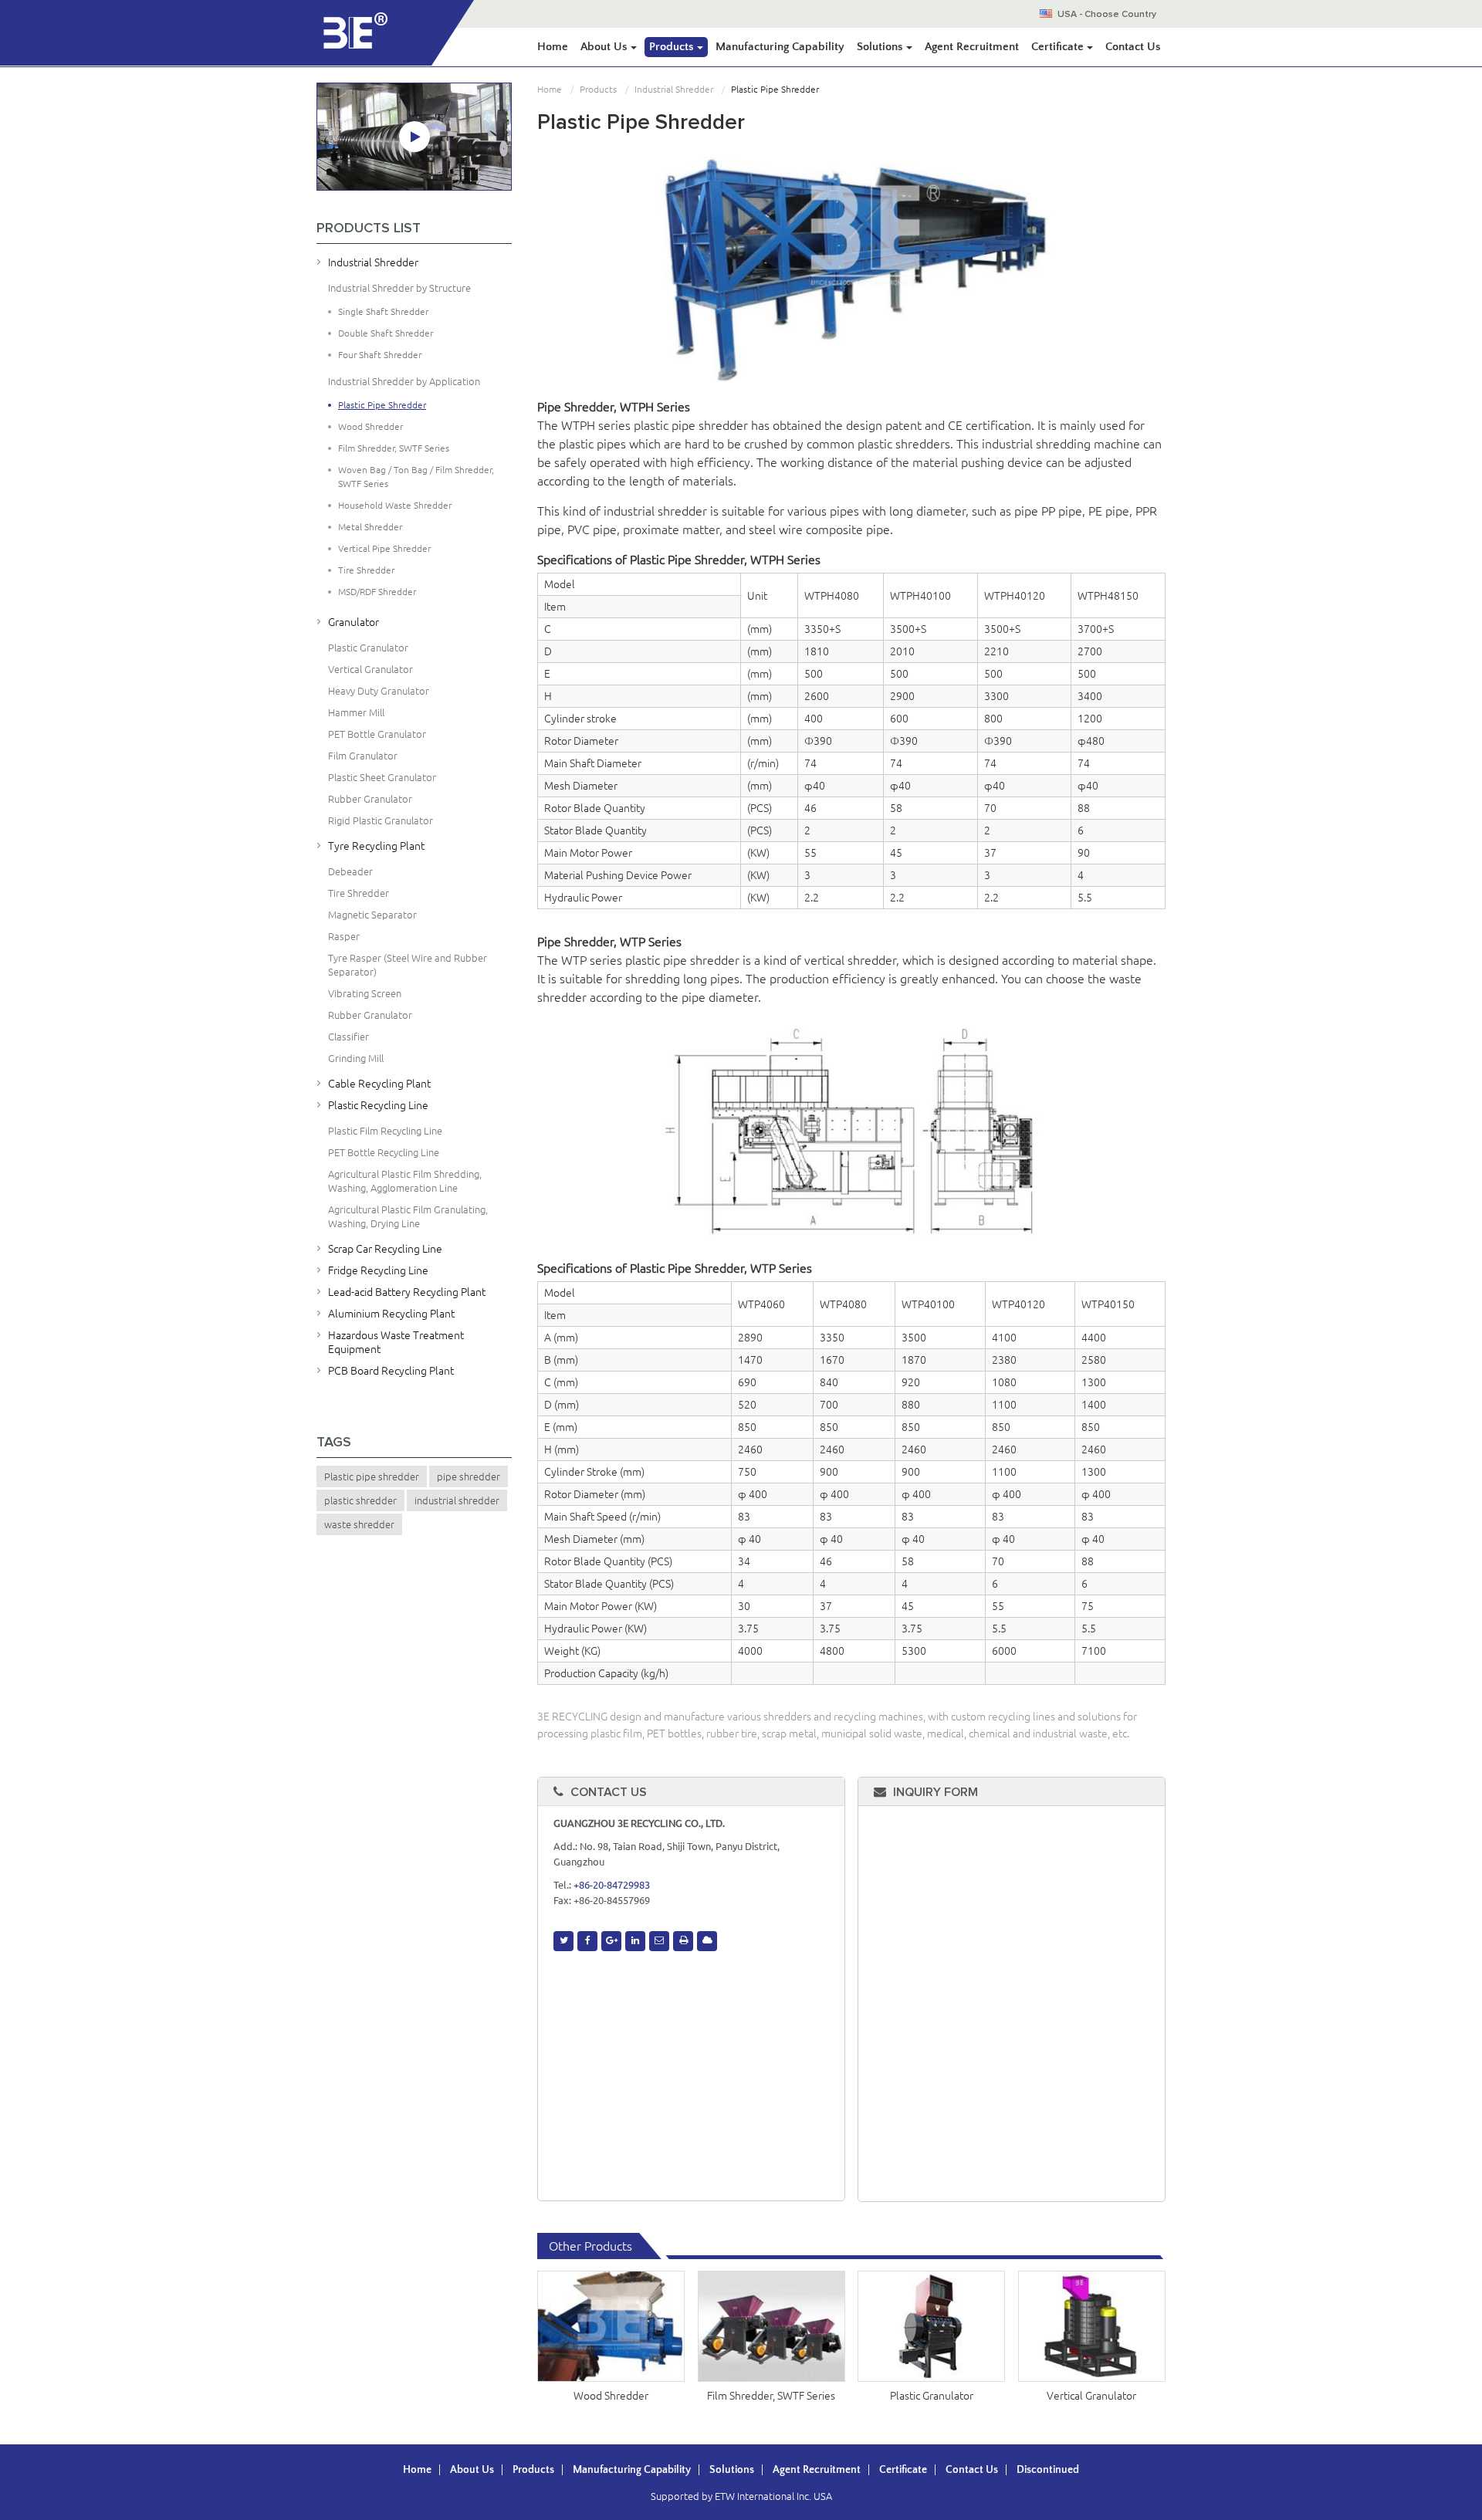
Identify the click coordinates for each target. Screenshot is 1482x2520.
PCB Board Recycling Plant (391, 1371)
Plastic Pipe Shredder (382, 405)
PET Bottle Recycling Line (384, 1152)
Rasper (344, 936)
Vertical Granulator (1091, 2396)
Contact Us (1133, 47)
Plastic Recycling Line (378, 1105)
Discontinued (1048, 2470)
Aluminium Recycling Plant (391, 1314)
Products (598, 89)
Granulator (354, 622)
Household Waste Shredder (395, 505)
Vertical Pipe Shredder (384, 548)
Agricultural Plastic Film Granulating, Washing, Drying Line (408, 1216)
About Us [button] (606, 47)
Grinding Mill (356, 1058)
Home (553, 47)
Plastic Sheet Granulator (382, 777)
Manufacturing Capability (780, 47)
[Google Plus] (611, 1941)
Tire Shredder (366, 570)
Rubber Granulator (370, 799)
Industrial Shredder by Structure (399, 288)
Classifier (349, 1037)
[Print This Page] (683, 1941)
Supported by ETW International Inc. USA (741, 2496)
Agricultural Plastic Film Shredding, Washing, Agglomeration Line (405, 1181)
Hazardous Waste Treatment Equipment (396, 1342)
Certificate (903, 2470)
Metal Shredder (370, 527)
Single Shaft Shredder (383, 311)
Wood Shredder (611, 2396)
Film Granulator (363, 756)
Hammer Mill (356, 712)
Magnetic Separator (372, 915)
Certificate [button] (1059, 47)
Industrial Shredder (674, 89)
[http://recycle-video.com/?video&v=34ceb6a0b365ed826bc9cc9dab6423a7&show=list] (414, 137)
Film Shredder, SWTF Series (771, 2396)
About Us (472, 2470)
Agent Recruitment (972, 47)
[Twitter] (563, 1941)
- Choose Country (1107, 15)
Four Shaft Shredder (380, 355)
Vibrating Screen (365, 993)
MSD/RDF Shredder (377, 592)
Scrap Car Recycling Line (385, 1249)
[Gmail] (659, 1941)
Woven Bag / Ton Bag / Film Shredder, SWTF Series (416, 477)
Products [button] (673, 47)
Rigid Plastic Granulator (381, 820)
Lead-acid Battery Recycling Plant (407, 1292)
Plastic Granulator (932, 2396)
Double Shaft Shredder (386, 333)
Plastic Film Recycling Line (385, 1131)
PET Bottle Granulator (377, 734)
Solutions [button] (881, 47)
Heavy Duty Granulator (379, 691)
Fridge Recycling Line (378, 1270)
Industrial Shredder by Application (404, 381)
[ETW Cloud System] (707, 1941)
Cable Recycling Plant (379, 1084)
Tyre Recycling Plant (376, 846)
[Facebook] (587, 1941)
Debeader (350, 871)
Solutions (732, 2470)
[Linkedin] (635, 1941)
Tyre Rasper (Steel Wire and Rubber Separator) (408, 965)
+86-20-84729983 (612, 1885)
